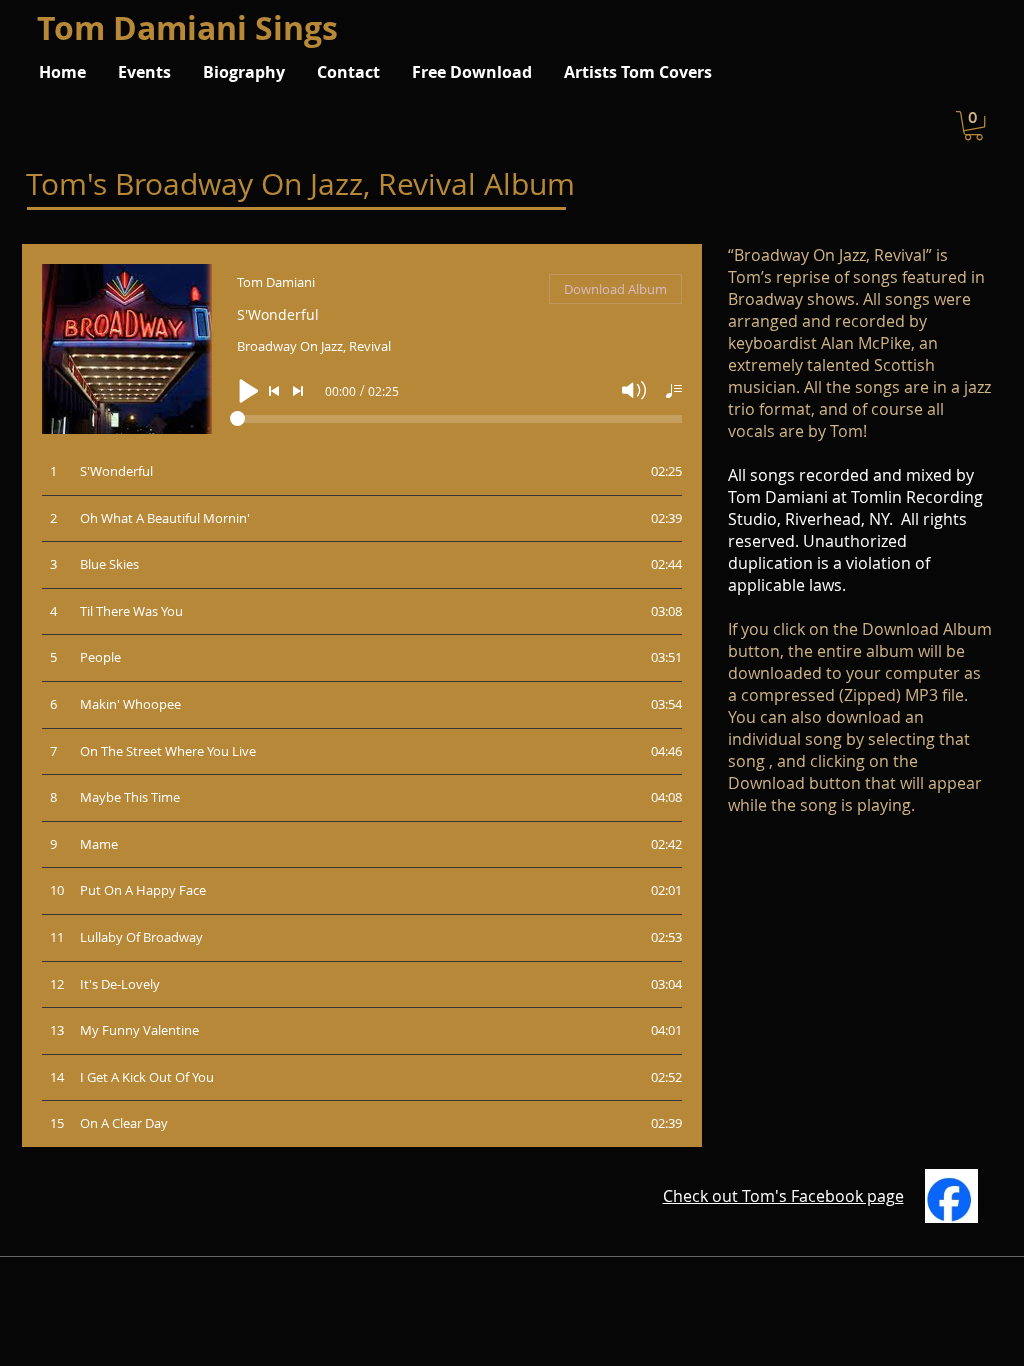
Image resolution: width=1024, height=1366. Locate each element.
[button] (973, 125)
